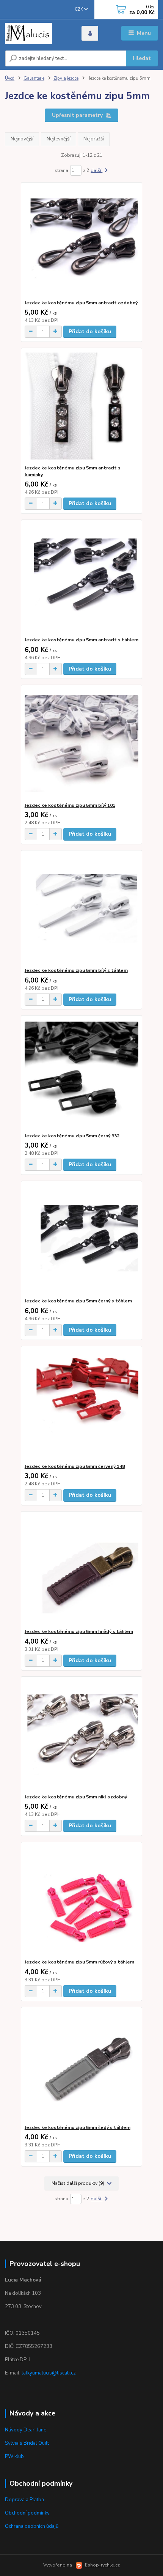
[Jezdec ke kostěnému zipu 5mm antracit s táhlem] (82, 578)
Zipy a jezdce (66, 78)
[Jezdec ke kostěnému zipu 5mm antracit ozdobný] (82, 241)
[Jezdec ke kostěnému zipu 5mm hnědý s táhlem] (82, 1570)
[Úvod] (37, 33)
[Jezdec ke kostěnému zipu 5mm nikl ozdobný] (82, 1735)
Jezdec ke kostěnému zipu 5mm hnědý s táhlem (79, 1631)
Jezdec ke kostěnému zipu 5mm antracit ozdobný (81, 303)
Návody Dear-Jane (26, 2430)
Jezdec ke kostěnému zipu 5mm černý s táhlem (78, 1301)
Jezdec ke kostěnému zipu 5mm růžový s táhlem (79, 1962)
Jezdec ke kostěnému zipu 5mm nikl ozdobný (76, 1797)
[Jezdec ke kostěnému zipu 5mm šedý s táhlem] (82, 2066)
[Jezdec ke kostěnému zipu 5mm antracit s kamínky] (82, 406)
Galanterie (34, 78)
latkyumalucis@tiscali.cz (49, 2373)
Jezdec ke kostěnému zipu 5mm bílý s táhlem (76, 970)
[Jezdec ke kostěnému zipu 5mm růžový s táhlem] (82, 1900)
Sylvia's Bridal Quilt (27, 2443)
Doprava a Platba (24, 2500)
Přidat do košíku (90, 331)
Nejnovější (22, 139)
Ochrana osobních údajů (32, 2526)
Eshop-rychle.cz (102, 2565)
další (96, 170)
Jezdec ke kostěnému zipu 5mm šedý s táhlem (78, 2127)
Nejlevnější (59, 139)
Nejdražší (94, 139)
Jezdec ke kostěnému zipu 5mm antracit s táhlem (81, 640)
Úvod (10, 78)
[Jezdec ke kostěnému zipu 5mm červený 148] (82, 1405)
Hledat (142, 58)
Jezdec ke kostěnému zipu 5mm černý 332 (72, 1136)
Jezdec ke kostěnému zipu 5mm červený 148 (75, 1466)
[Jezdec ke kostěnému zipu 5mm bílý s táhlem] (82, 909)
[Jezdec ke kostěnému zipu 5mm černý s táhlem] (82, 1239)
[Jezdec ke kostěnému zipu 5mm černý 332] (82, 1074)
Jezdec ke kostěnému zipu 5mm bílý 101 (70, 805)
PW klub (14, 2456)
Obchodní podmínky (27, 2513)
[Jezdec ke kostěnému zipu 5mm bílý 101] (82, 744)
